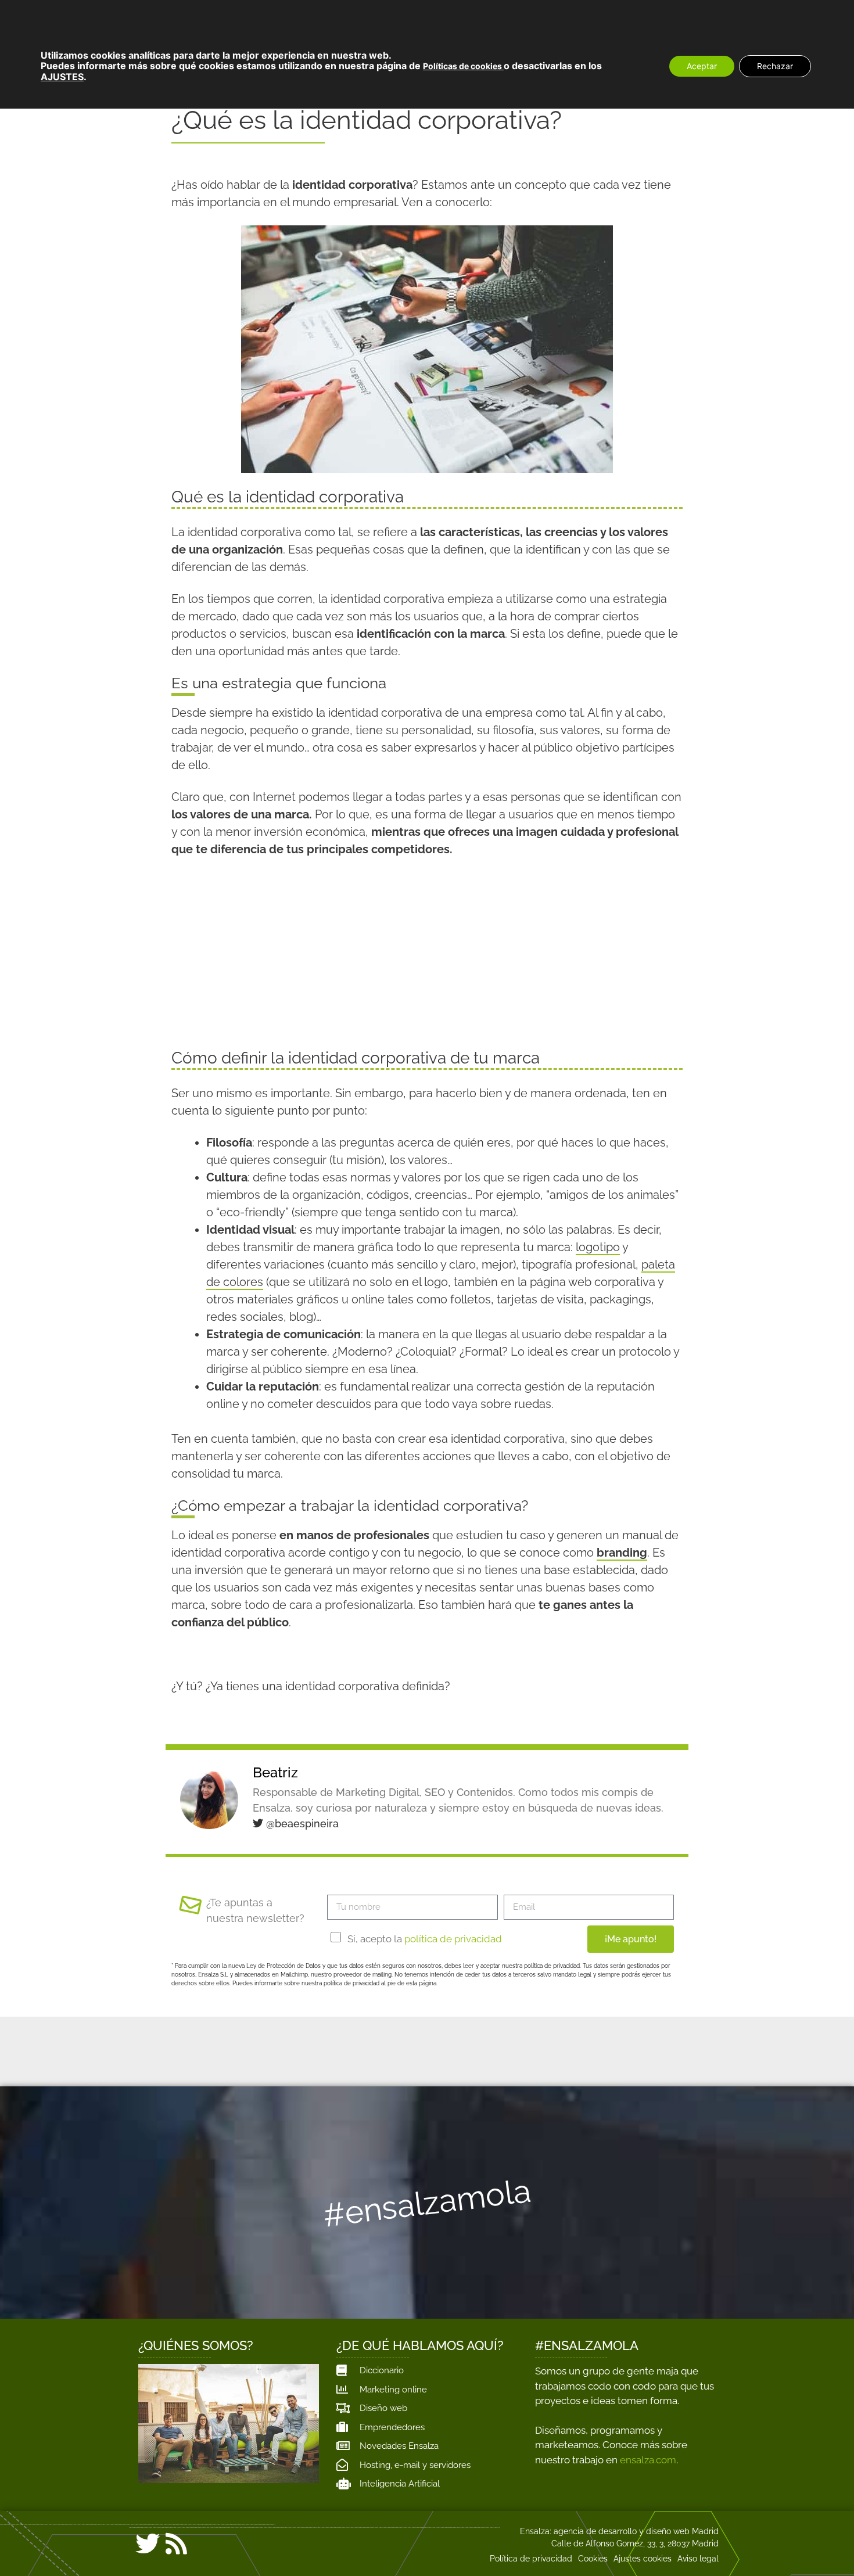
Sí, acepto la (425, 1939)
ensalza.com (648, 2460)
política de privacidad (453, 1939)
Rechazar (775, 66)
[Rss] (176, 2543)
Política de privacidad (531, 2559)
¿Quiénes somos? (196, 2345)
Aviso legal (698, 2559)
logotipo (598, 1247)
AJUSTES (62, 77)
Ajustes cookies (643, 2559)
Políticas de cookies (463, 66)
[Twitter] (148, 2543)
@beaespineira (301, 1824)
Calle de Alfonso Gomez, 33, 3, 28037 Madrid (635, 2543)
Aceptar (702, 66)
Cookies (593, 2559)
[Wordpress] (204, 2546)
